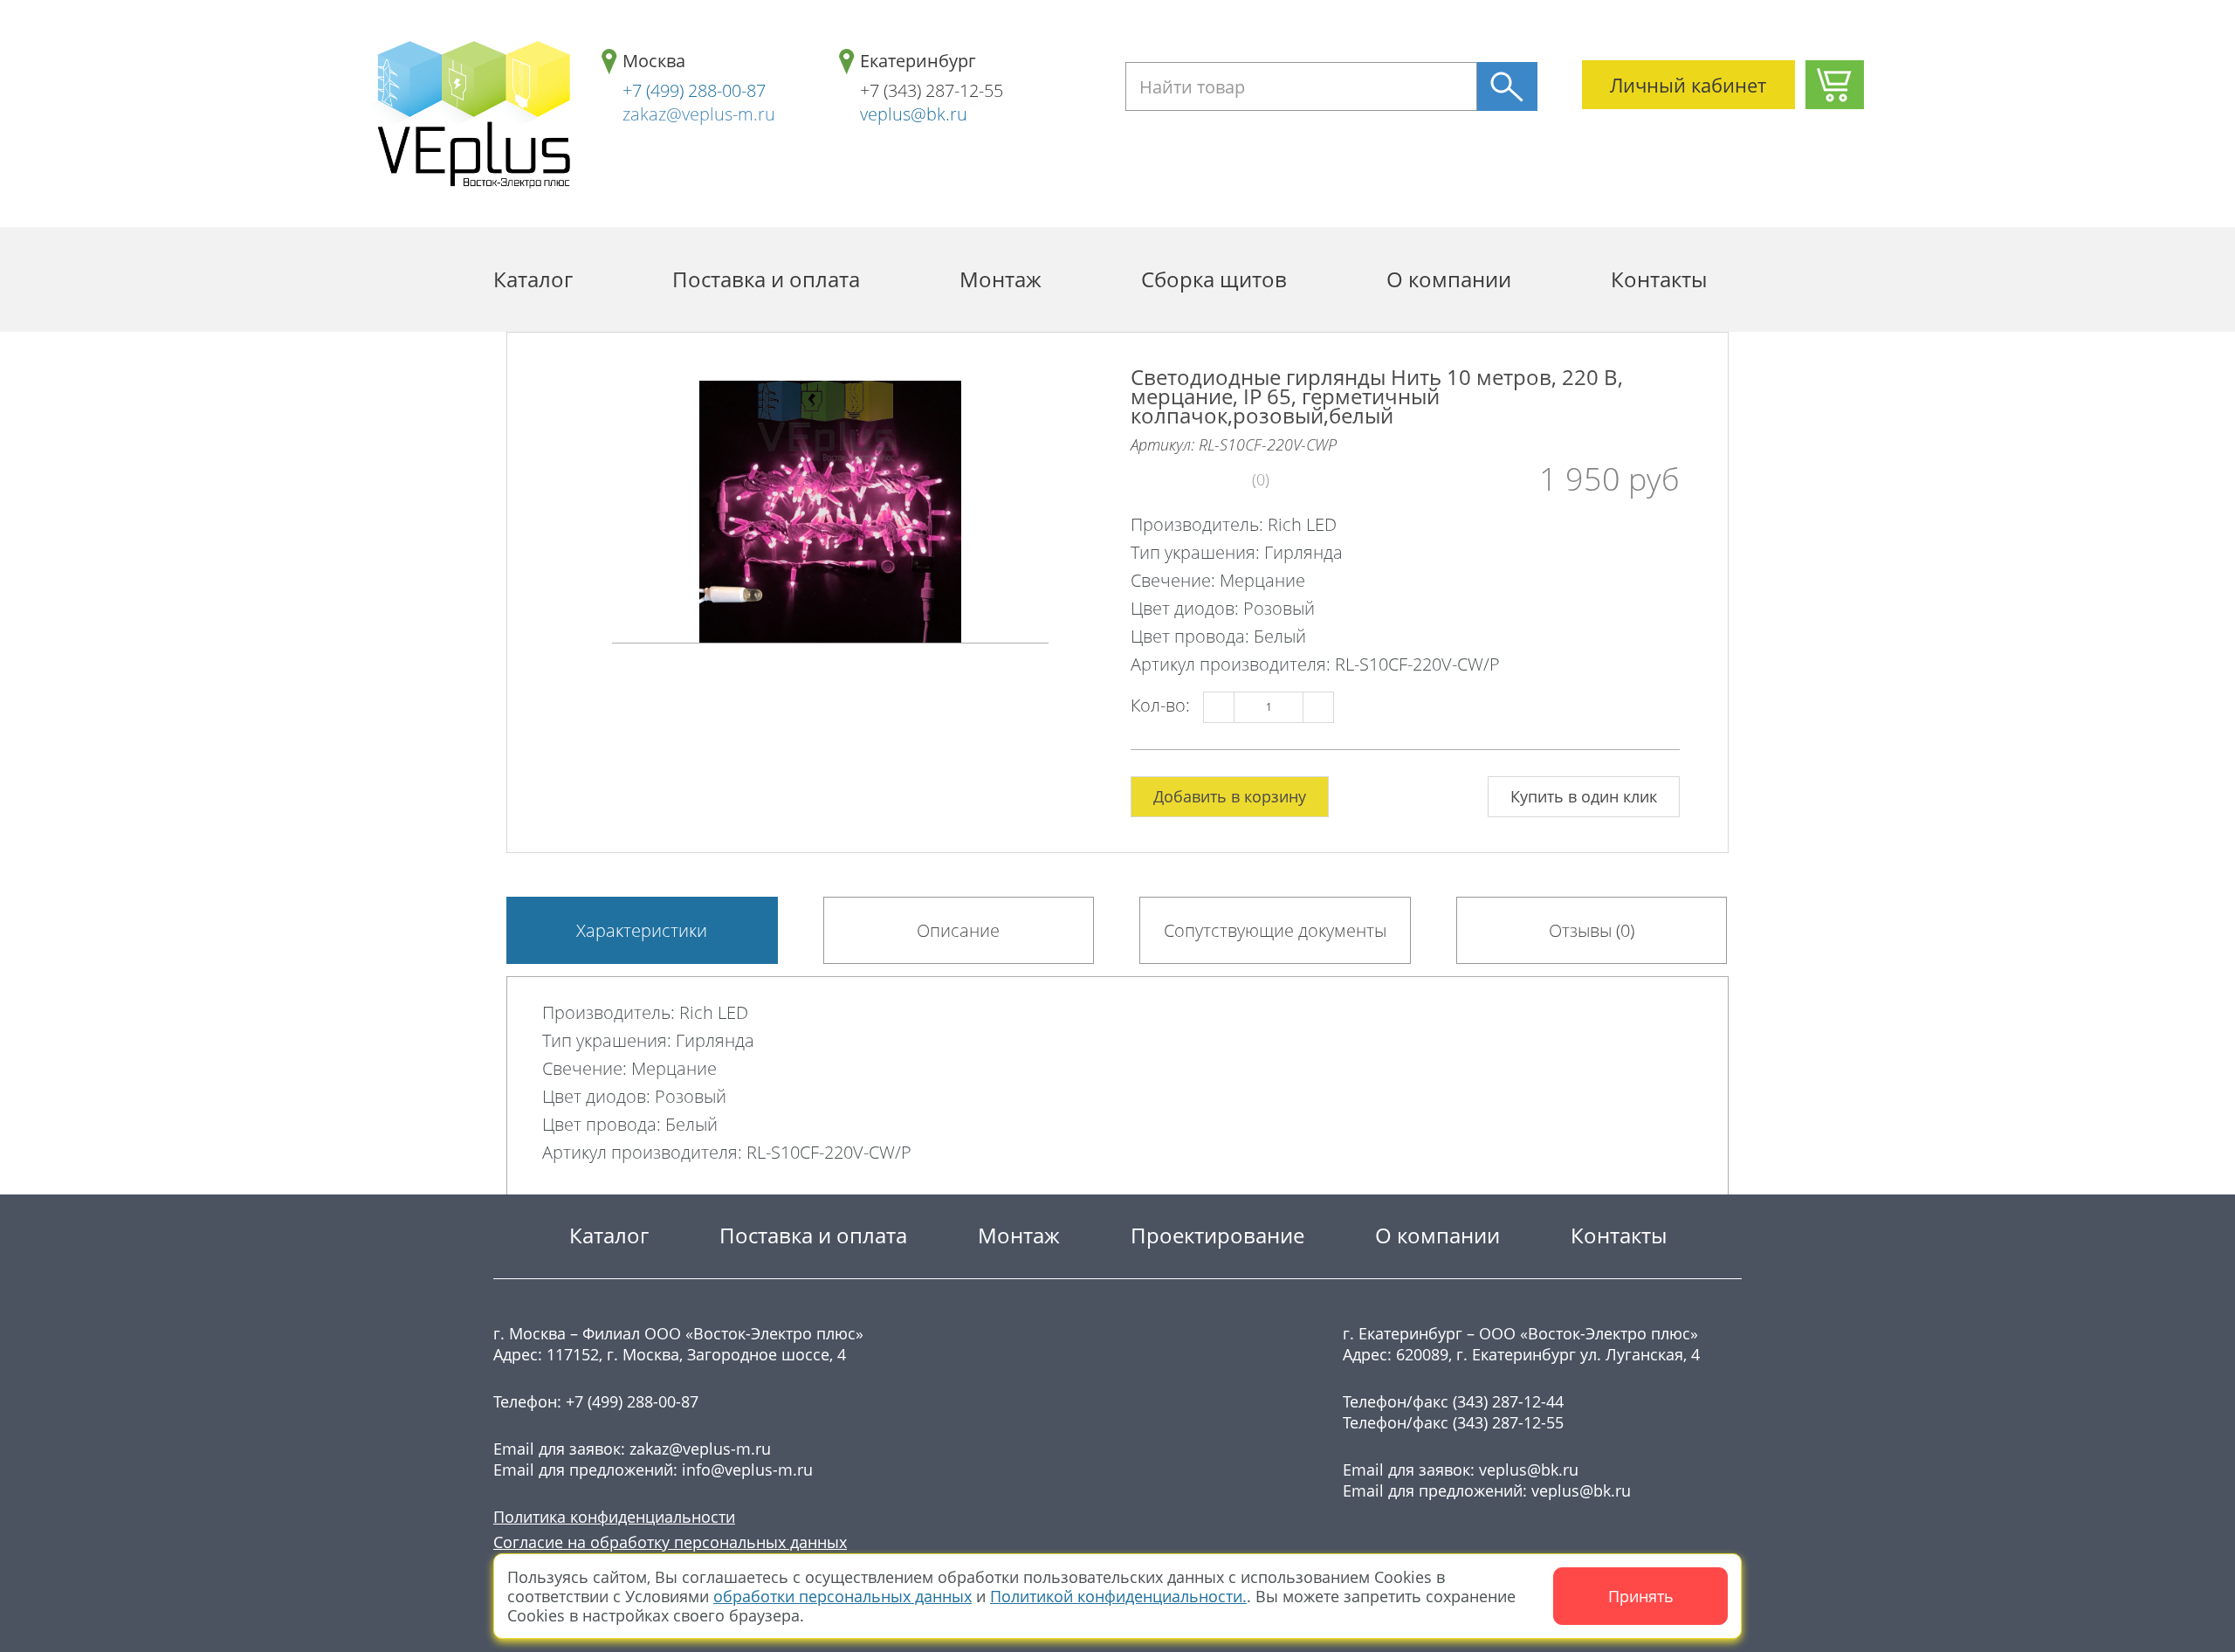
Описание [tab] (958, 930)
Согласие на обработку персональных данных (670, 1542)
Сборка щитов (1214, 279)
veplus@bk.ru (914, 114)
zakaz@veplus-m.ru (699, 114)
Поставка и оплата (766, 279)
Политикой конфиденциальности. (1118, 1596)
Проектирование (1217, 1235)
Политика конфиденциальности (614, 1517)
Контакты (1659, 279)
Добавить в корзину (1230, 796)
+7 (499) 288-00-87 (694, 90)
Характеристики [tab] (642, 930)
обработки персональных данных (842, 1596)
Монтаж (1001, 279)
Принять (1641, 1596)
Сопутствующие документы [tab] (1275, 930)
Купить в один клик (1584, 796)
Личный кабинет (1688, 85)
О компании (1449, 279)
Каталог (533, 279)
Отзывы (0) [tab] (1592, 930)
